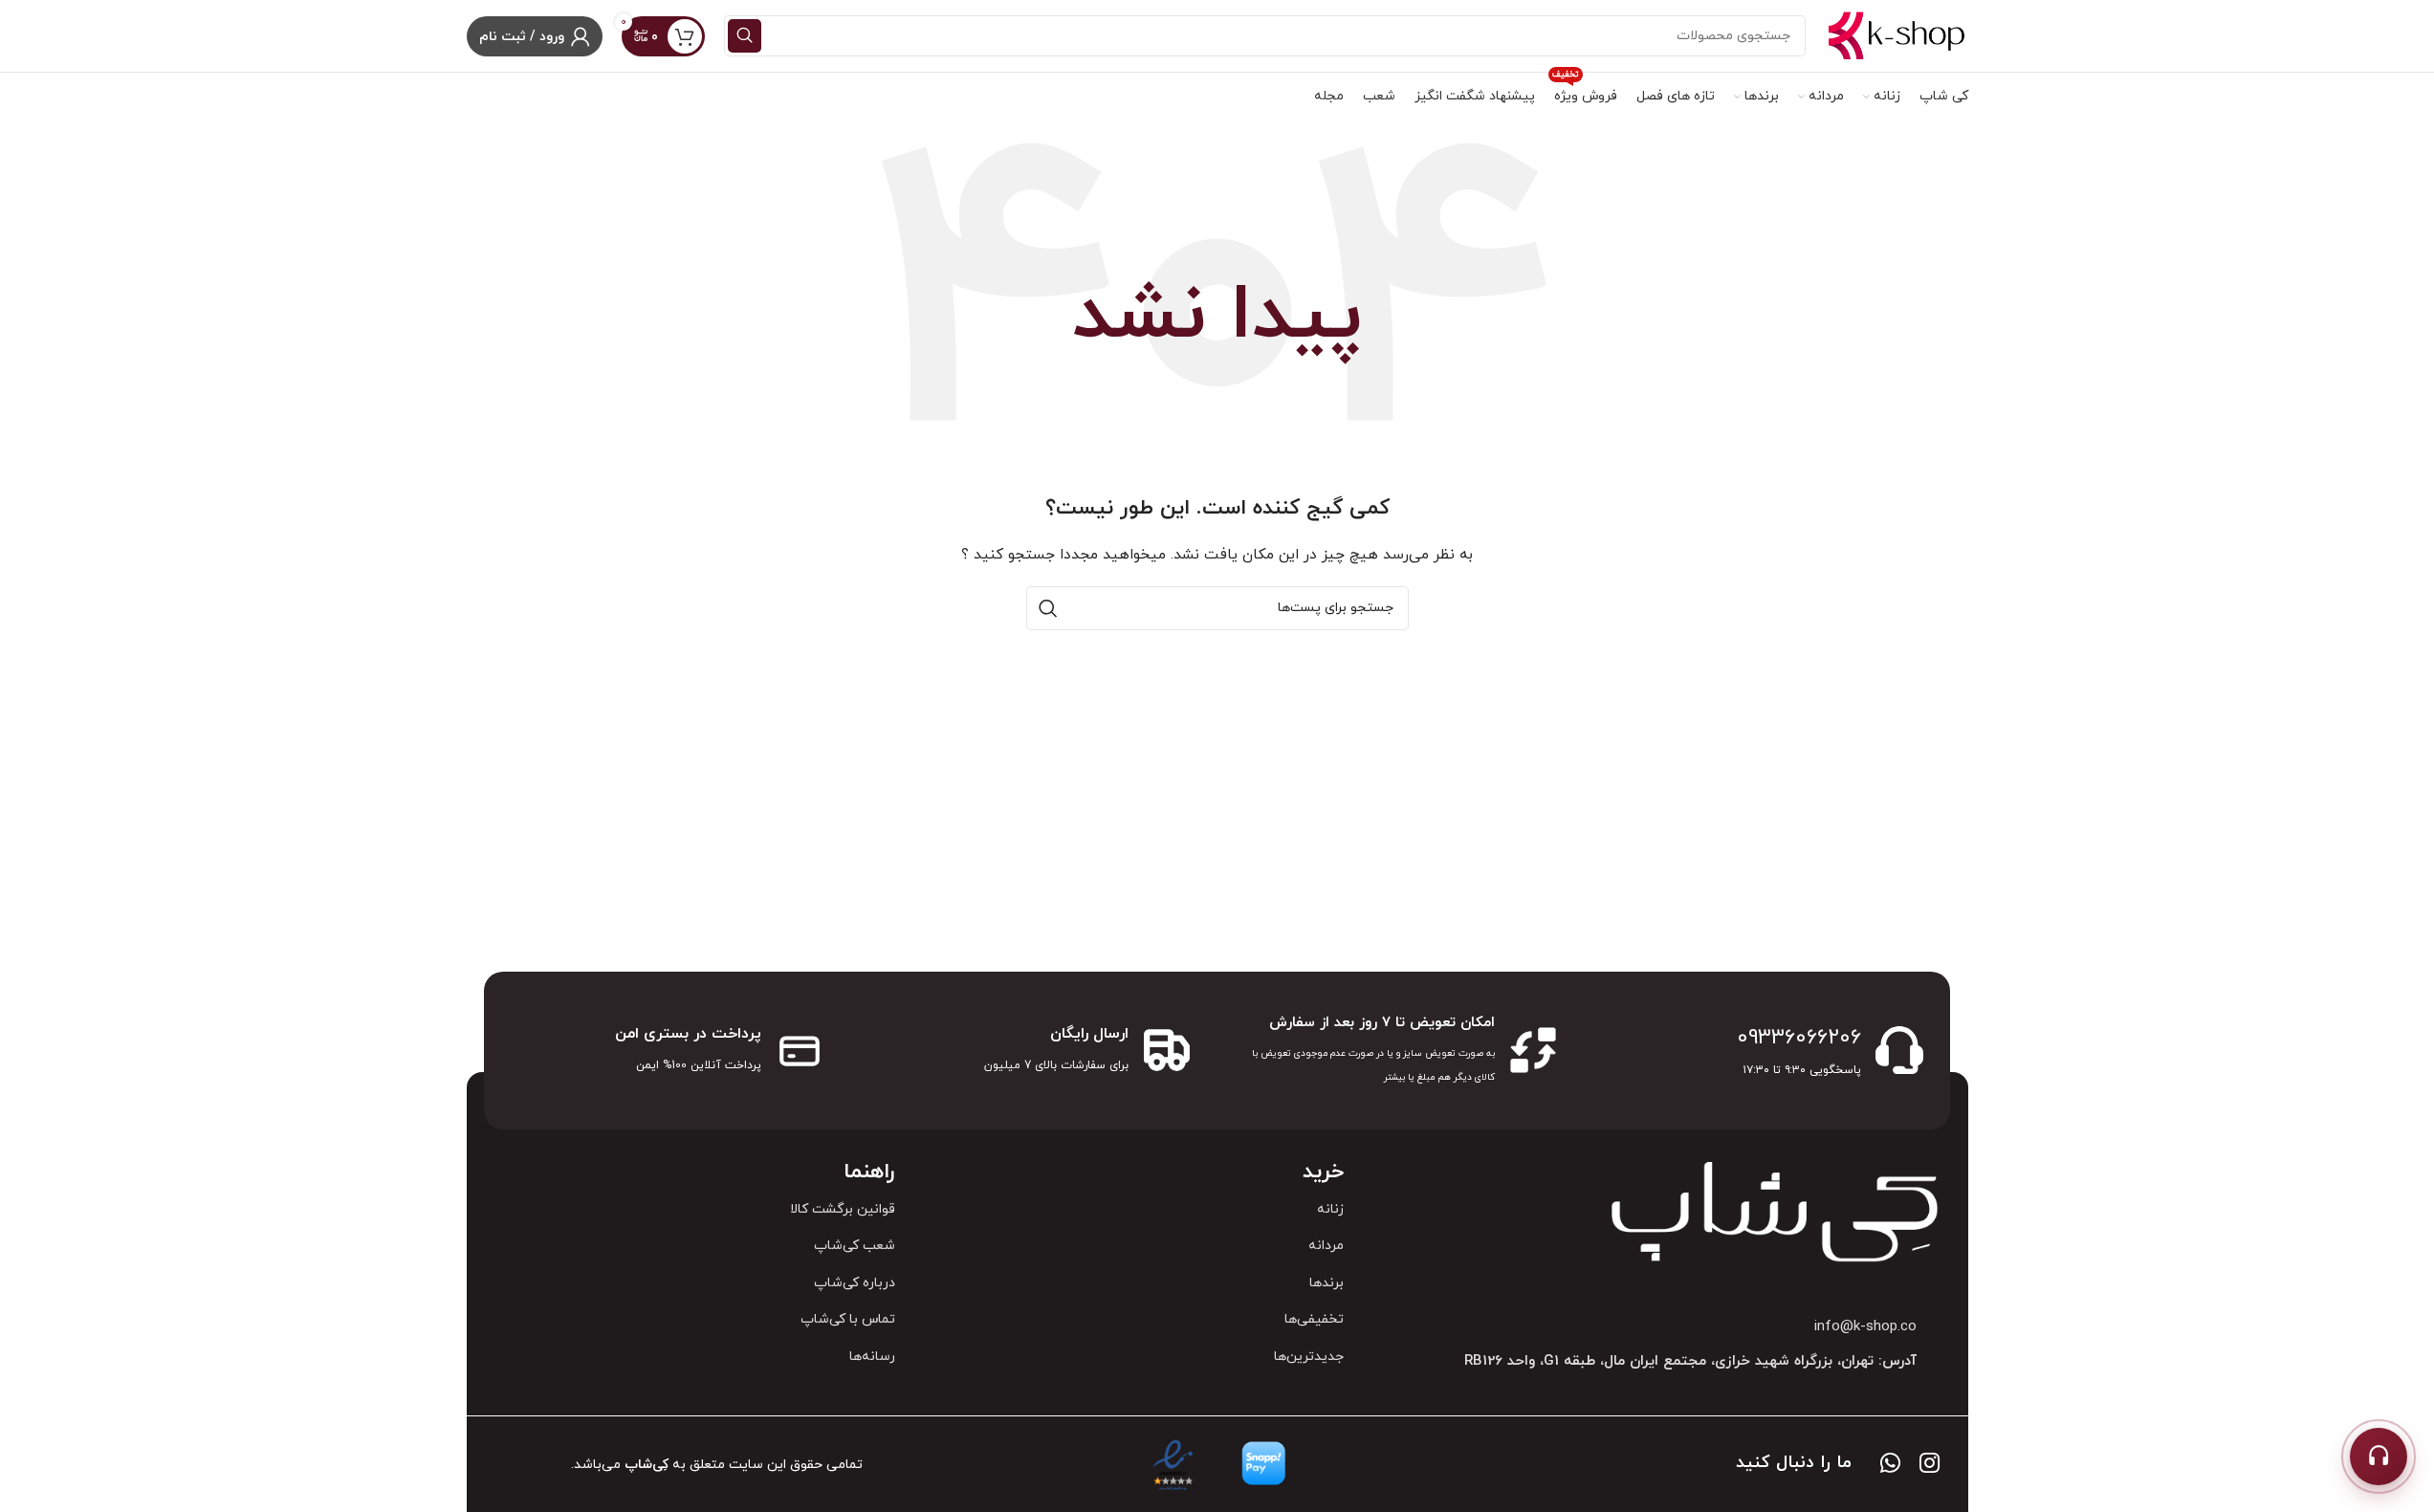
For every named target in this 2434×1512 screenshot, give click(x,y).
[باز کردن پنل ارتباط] (2379, 1457)
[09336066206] (1899, 1050)
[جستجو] (745, 36)
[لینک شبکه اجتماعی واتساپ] (1890, 1465)
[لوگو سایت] (1897, 35)
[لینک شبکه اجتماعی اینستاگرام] (1930, 1465)
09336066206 (1799, 1038)
